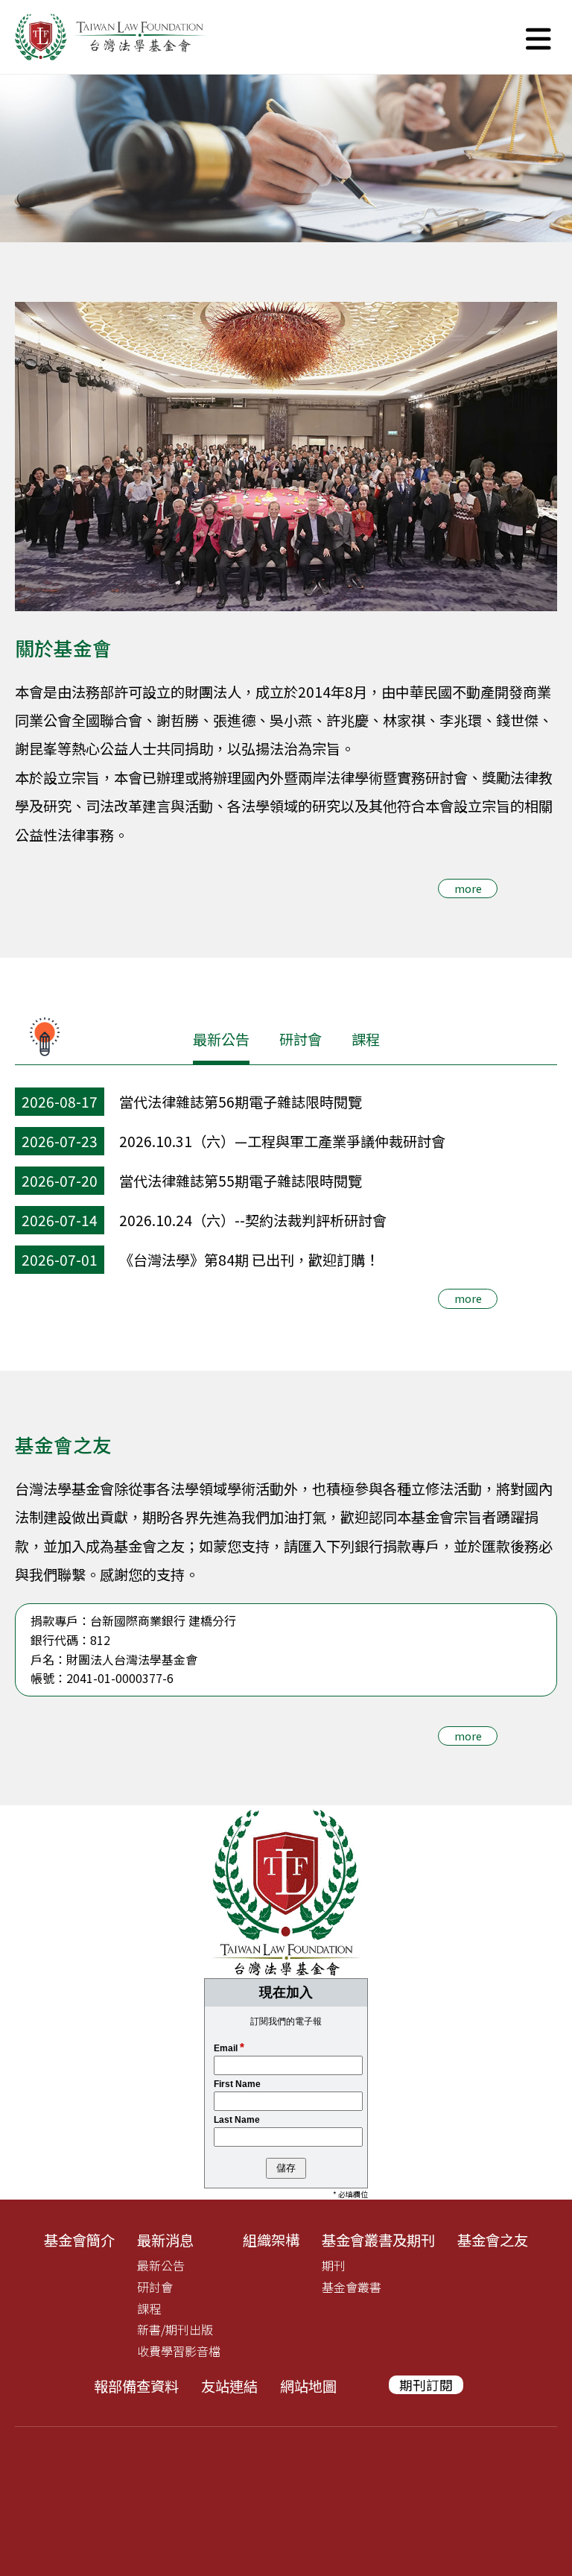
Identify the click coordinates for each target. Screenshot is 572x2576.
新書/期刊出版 (175, 2329)
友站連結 (229, 2386)
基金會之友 (493, 2240)
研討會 (301, 1039)
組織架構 (271, 2240)
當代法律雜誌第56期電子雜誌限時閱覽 (241, 1102)
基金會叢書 (352, 2287)
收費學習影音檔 (179, 2351)
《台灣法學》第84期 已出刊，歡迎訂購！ (249, 1260)
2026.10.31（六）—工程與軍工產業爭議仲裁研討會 (282, 1141)
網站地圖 (308, 2386)
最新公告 (221, 1039)
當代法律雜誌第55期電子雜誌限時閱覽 (241, 1181)
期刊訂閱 (426, 2385)
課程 (366, 1039)
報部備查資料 (136, 2386)
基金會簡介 (79, 2240)
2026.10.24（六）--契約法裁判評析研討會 (253, 1220)
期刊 (334, 2265)
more (468, 888)
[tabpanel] (286, 158)
